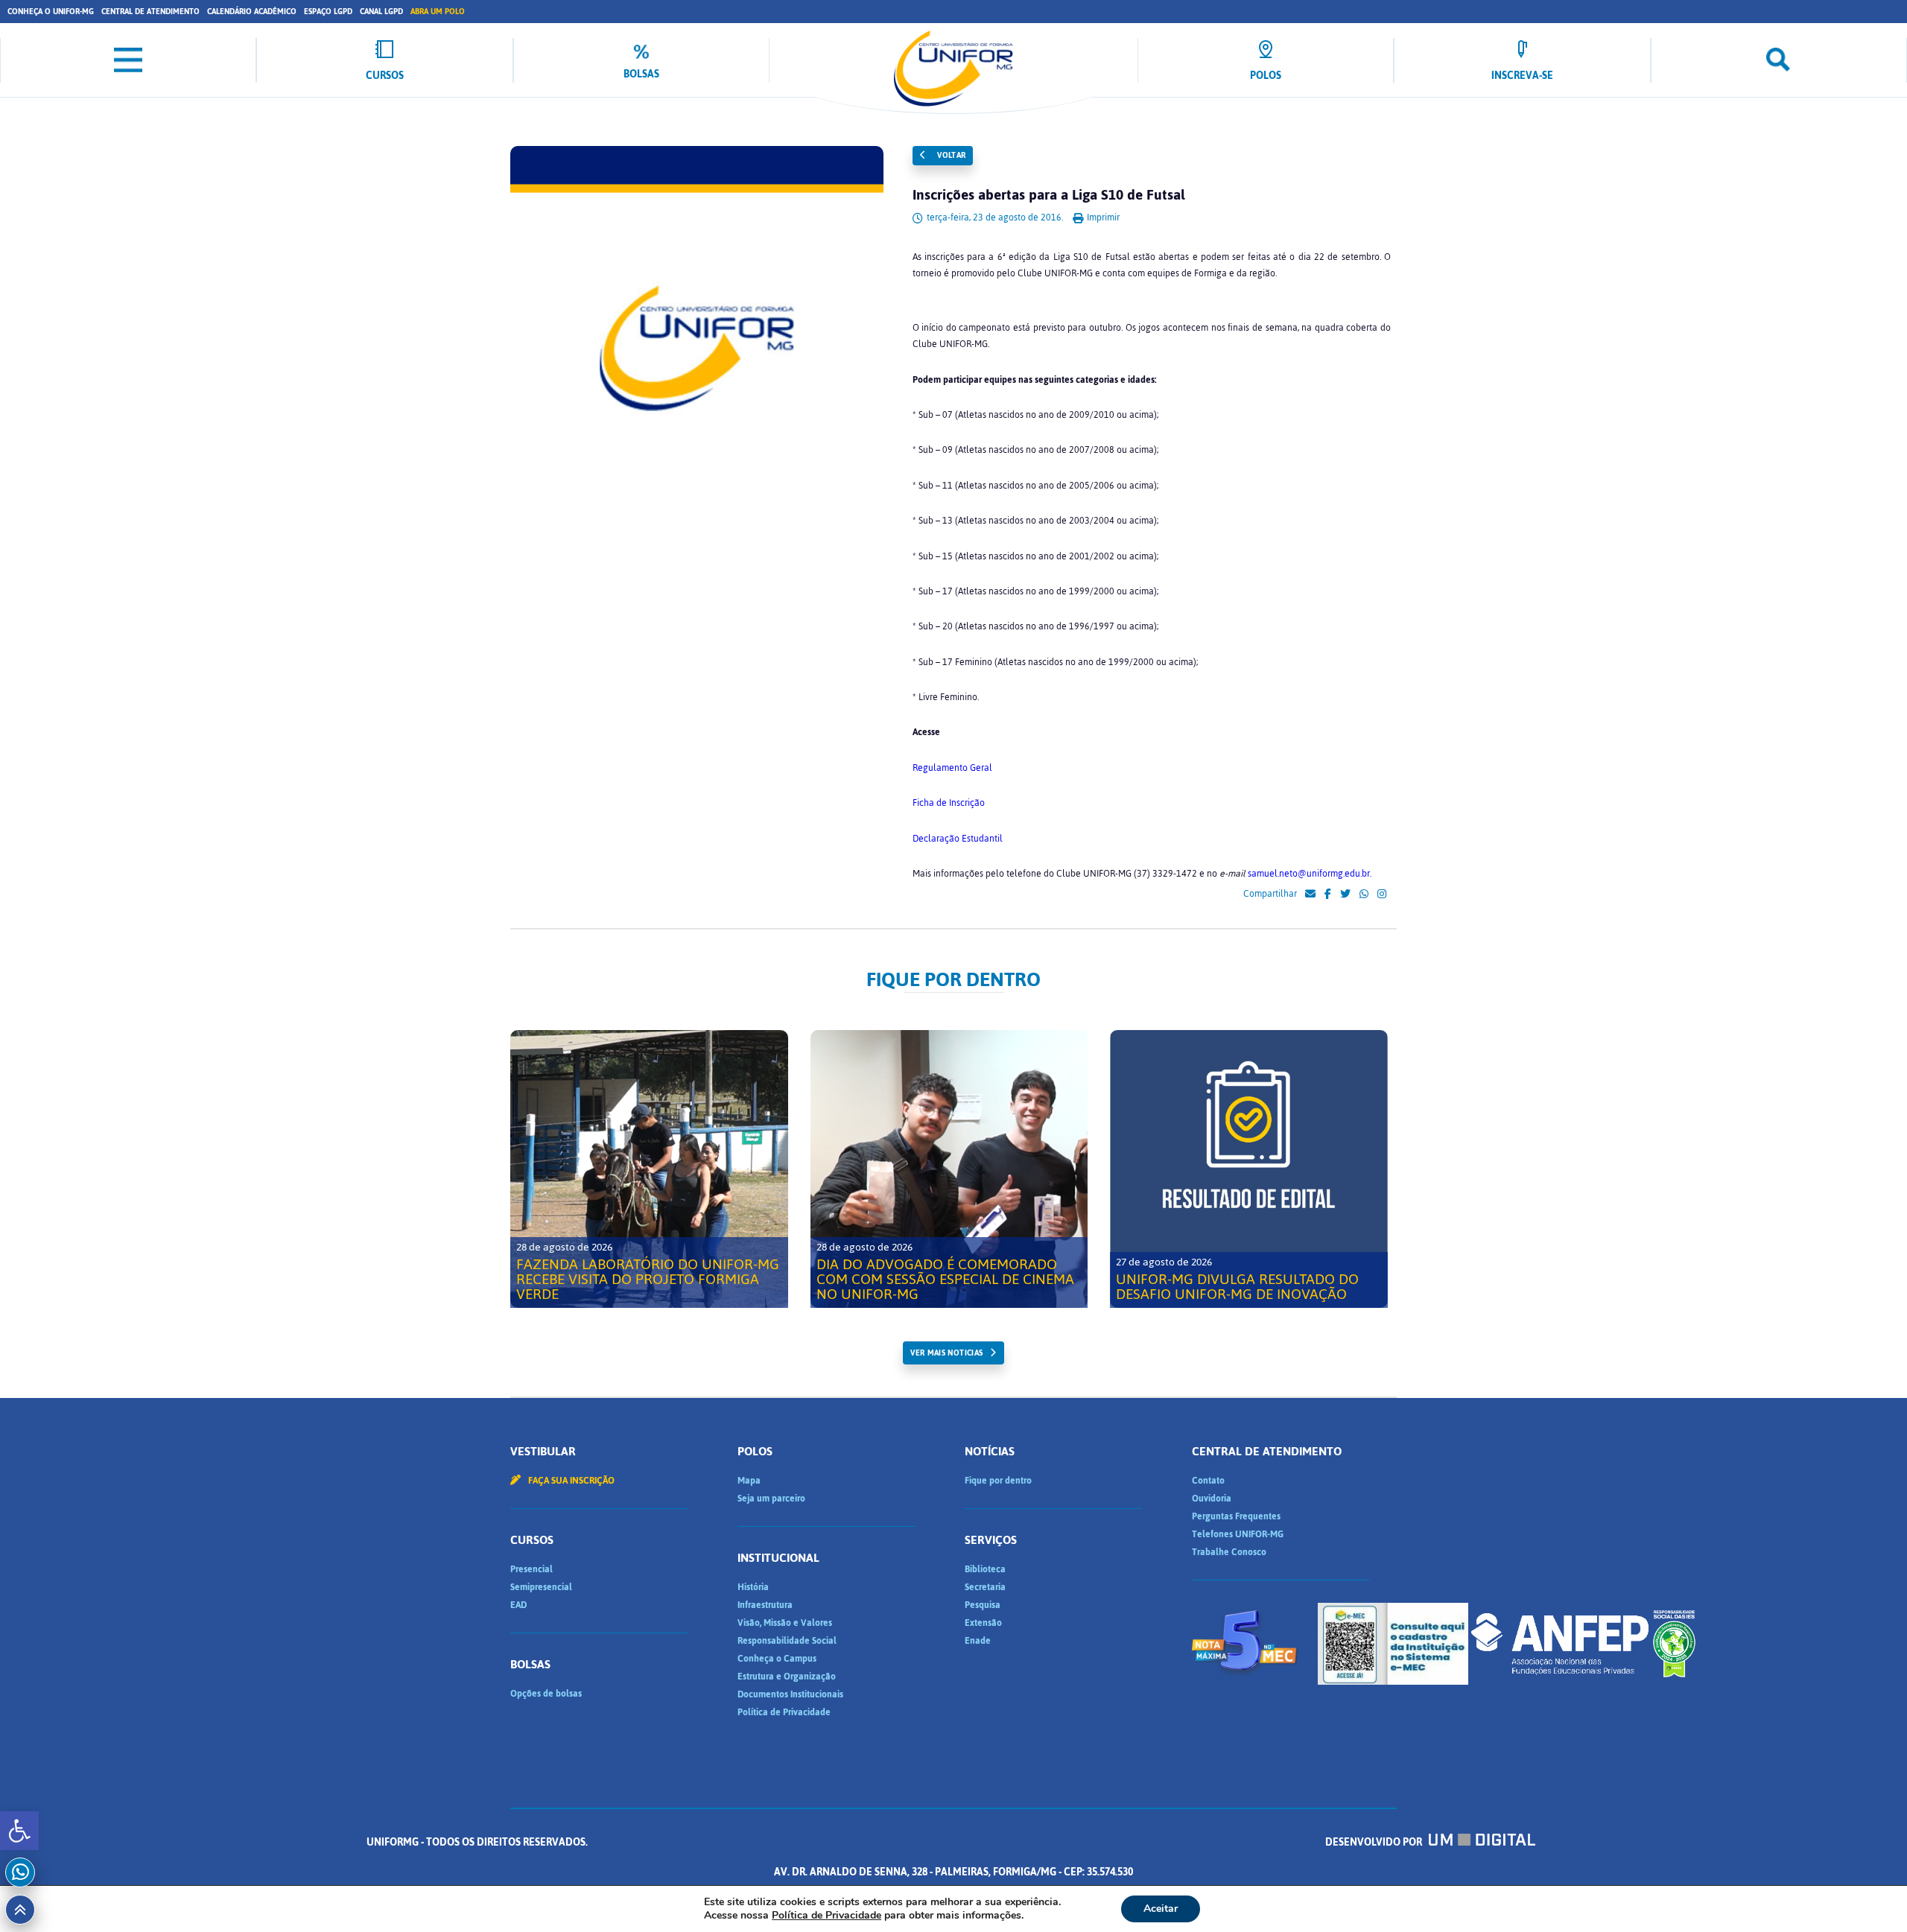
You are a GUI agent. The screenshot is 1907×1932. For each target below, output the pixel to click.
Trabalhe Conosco (1229, 1552)
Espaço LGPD (328, 12)
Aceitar (1161, 1909)
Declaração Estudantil (958, 839)
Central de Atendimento (150, 12)
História (753, 1587)
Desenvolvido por (1375, 1842)
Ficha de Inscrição (949, 803)
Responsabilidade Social (787, 1641)
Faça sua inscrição (570, 1481)
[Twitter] (1345, 894)
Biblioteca (985, 1569)
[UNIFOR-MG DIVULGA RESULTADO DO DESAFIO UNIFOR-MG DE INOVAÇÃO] (1249, 1169)
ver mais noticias (946, 1353)
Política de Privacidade (784, 1712)
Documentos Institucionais (790, 1694)
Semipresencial (541, 1587)
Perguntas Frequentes (1236, 1516)
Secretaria (985, 1587)
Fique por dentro (998, 1481)
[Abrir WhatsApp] (1870, 1894)
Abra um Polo (438, 12)
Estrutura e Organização (787, 1677)
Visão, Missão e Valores (785, 1623)
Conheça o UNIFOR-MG (51, 12)
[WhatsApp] (1364, 894)
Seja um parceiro (771, 1499)
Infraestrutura (765, 1605)
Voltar (951, 155)
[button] (19, 1831)
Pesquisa (983, 1605)
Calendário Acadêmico (252, 12)
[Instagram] (1382, 894)
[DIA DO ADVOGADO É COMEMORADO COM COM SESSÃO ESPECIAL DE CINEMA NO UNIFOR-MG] (949, 1169)
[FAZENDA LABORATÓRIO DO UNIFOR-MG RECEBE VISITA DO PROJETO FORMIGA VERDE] (649, 1169)
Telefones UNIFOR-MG (1238, 1534)
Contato (1208, 1481)
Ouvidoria (1212, 1499)
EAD (518, 1605)
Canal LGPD (381, 12)
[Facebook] (1328, 894)
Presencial (532, 1569)
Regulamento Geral (952, 768)
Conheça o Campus (777, 1659)
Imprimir (1102, 217)
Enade (978, 1641)
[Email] (1310, 894)
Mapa (749, 1481)
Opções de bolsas (546, 1694)
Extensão (983, 1623)
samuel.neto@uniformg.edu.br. (1310, 874)
